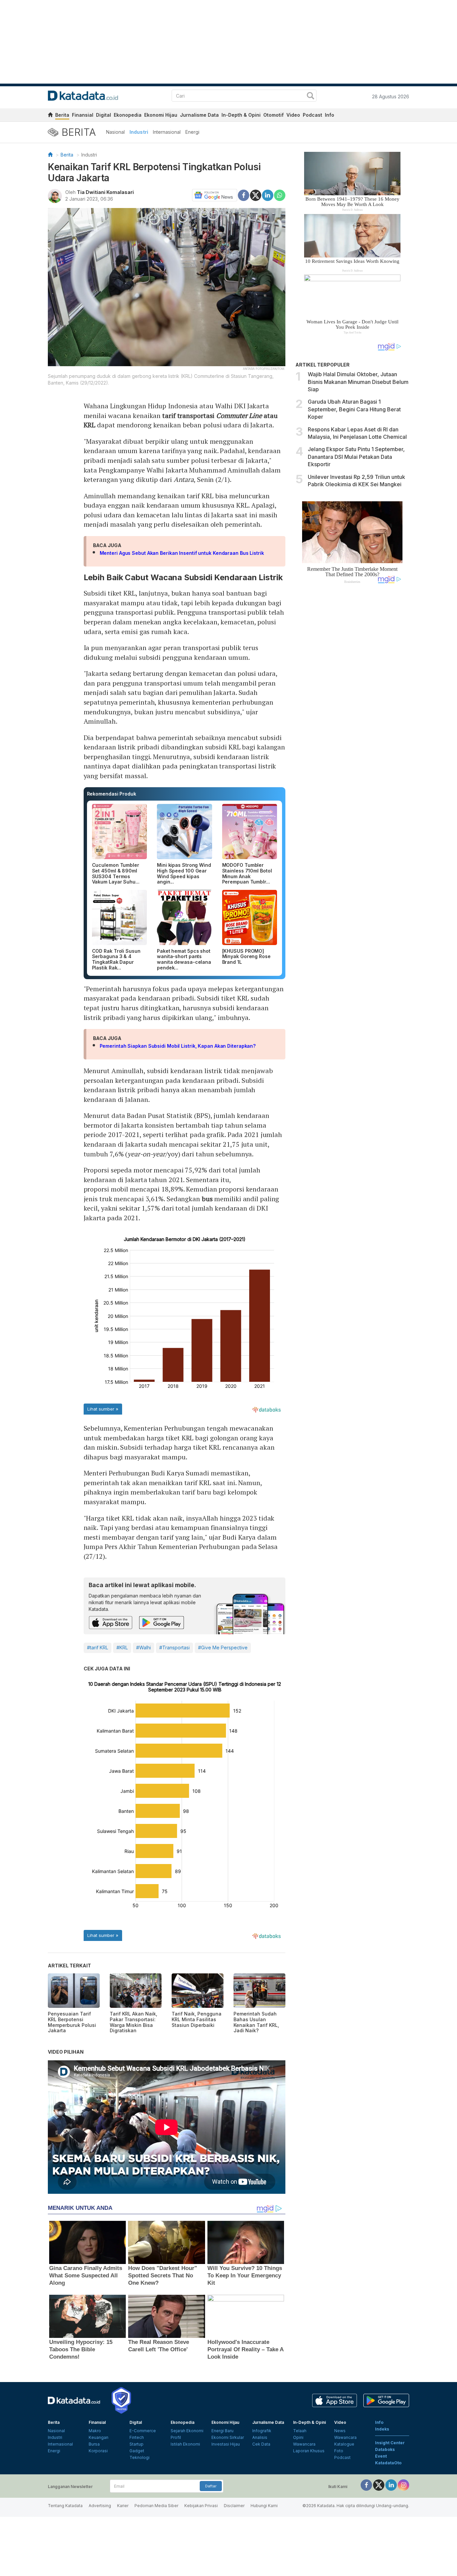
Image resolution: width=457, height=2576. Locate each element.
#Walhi (144, 1647)
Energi (192, 132)
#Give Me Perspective (223, 1647)
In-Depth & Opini (241, 115)
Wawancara (304, 2444)
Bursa (94, 2444)
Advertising (100, 2506)
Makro (95, 2431)
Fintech (137, 2437)
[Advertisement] (352, 702)
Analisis (260, 2437)
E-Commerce (143, 2431)
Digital (104, 115)
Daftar (211, 2486)
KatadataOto (388, 2463)
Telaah (300, 2431)
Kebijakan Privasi (201, 2506)
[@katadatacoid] (403, 2485)
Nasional (115, 132)
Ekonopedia (128, 115)
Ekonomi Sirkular (228, 2437)
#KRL (122, 1647)
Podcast (312, 115)
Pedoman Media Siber (156, 2506)
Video (293, 115)
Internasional (167, 132)
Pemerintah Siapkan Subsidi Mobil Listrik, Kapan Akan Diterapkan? (178, 1046)
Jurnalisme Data (199, 115)
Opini (298, 2437)
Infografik (262, 2431)
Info (330, 115)
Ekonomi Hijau (161, 115)
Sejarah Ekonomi (187, 2431)
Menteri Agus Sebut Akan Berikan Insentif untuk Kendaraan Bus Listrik (182, 553)
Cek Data (261, 2444)
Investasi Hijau (226, 2444)
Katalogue (344, 2444)
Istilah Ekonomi (185, 2444)
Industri (139, 132)
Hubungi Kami (264, 2506)
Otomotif (273, 115)
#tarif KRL (98, 1647)
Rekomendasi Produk (112, 794)
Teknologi (140, 2457)
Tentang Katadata (65, 2506)
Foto (339, 2451)
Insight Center (390, 2443)
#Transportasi (174, 1647)
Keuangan (99, 2437)
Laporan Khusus (309, 2451)
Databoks (385, 2449)
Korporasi (98, 2451)
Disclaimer (234, 2506)
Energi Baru (222, 2431)
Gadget (137, 2451)
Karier (123, 2506)
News (340, 2431)
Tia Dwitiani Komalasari (105, 192)
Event (381, 2456)
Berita (62, 115)
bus (207, 1199)
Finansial (83, 115)
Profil (176, 2437)
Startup (136, 2444)
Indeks (382, 2429)
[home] (50, 116)
